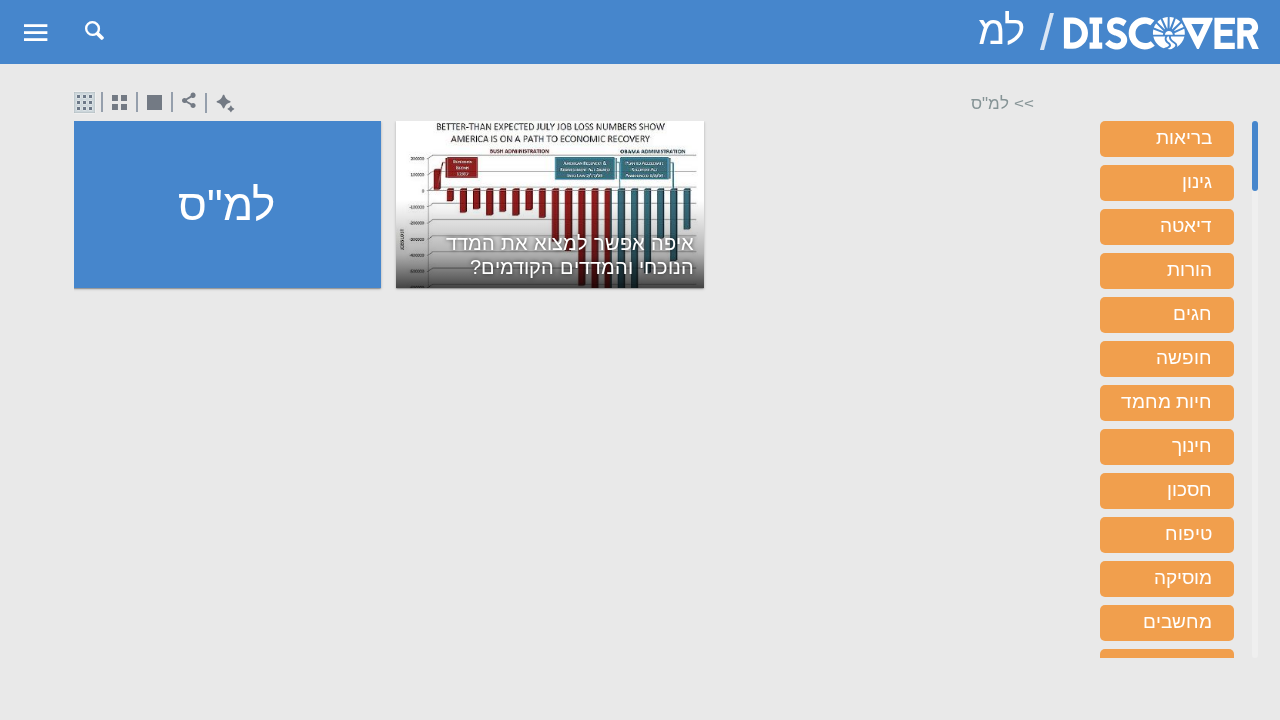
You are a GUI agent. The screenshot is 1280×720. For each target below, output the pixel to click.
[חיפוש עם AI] (220, 103)
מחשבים (1177, 621)
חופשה (1184, 357)
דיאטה (1186, 225)
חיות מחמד (1166, 401)
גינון (1197, 181)
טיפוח (1188, 533)
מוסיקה (1183, 577)
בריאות (1184, 137)
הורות (1189, 269)
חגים (1192, 313)
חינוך (1192, 445)
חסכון (1189, 489)
